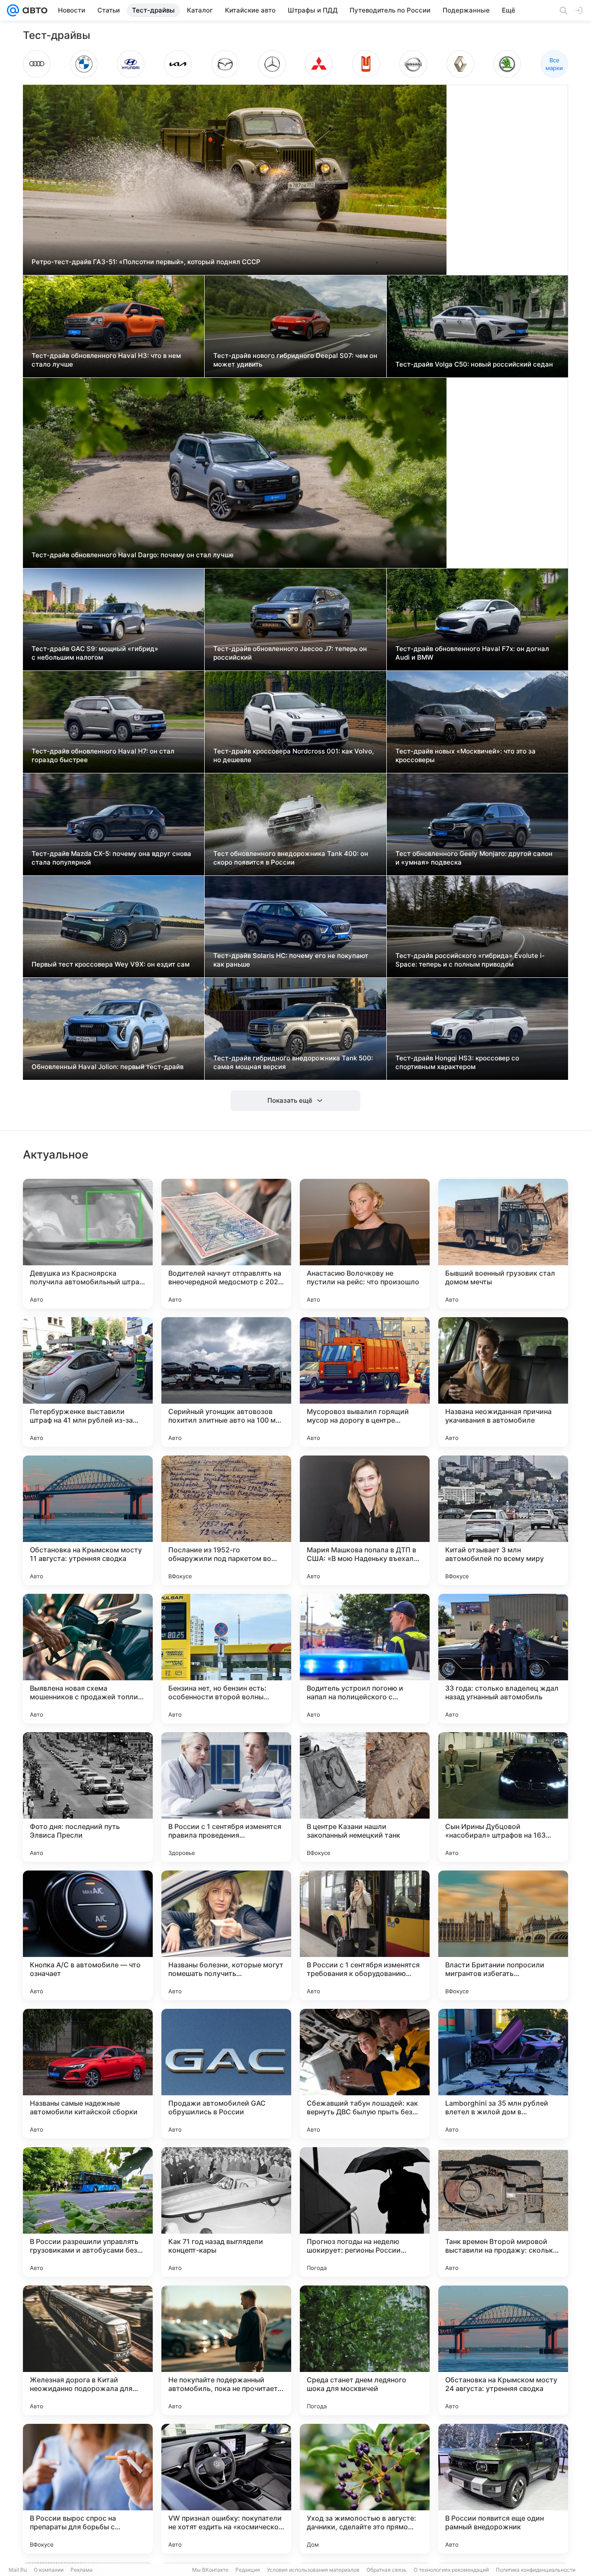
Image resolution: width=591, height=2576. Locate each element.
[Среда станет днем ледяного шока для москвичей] (365, 2350)
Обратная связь (387, 2570)
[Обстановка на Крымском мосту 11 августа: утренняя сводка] (88, 1520)
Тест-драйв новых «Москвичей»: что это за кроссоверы (466, 755)
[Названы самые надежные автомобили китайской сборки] (88, 2074)
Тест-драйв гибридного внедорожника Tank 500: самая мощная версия (293, 1062)
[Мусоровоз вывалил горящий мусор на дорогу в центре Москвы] (365, 1382)
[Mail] (13, 10)
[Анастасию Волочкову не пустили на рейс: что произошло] (365, 1244)
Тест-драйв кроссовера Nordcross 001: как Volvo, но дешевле (294, 755)
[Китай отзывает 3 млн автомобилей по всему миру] (503, 1520)
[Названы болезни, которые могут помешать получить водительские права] (226, 1935)
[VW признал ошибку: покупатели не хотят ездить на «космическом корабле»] (226, 2489)
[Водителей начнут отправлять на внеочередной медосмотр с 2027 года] (226, 1244)
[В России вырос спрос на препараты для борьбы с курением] (88, 2489)
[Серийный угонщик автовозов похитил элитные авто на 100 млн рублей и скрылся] (226, 1382)
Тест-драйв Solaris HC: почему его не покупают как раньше (291, 960)
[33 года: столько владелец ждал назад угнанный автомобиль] (503, 1659)
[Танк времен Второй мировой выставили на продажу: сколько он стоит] (503, 2212)
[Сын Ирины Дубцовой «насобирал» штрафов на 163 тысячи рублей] (503, 1797)
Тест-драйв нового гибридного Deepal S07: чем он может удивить (295, 360)
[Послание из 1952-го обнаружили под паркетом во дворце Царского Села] (226, 1520)
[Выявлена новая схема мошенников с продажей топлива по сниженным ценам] (88, 1659)
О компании (49, 2570)
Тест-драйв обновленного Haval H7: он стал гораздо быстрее (103, 755)
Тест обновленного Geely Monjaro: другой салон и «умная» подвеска (474, 858)
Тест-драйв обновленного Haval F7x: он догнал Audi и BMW (472, 653)
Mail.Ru (18, 2570)
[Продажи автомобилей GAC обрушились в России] (226, 2074)
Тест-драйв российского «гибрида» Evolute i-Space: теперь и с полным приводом (470, 960)
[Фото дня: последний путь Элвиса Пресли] (88, 1797)
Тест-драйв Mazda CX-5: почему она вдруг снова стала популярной (111, 858)
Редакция (248, 2570)
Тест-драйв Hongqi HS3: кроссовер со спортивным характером (457, 1062)
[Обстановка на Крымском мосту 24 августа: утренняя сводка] (503, 2350)
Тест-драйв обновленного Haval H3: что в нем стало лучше (106, 360)
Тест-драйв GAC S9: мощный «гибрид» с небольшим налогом (95, 653)
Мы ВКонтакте (210, 2570)
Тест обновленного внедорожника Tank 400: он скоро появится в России (291, 858)
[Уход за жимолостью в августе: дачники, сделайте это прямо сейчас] (365, 2489)
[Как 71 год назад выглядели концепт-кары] (226, 2212)
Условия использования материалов (313, 2570)
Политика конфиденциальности (536, 2570)
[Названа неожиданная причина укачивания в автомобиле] (503, 1382)
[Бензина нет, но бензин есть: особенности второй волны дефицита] (226, 1659)
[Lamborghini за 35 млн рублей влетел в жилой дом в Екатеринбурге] (503, 2074)
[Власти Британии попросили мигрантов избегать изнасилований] (503, 1935)
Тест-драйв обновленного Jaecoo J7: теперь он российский (290, 653)
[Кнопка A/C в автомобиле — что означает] (88, 1935)
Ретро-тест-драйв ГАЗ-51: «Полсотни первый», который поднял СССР (146, 262)
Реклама (82, 2570)
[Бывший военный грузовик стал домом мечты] (503, 1244)
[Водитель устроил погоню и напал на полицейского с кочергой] (365, 1659)
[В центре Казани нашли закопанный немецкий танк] (365, 1797)
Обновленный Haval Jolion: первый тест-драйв (108, 1067)
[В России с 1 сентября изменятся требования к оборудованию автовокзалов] (365, 1935)
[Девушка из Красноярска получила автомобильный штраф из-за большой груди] (88, 1244)
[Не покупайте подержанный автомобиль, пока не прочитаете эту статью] (226, 2350)
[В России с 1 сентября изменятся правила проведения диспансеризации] (226, 1797)
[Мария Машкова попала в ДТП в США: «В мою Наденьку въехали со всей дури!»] (365, 1520)
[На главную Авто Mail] (33, 10)
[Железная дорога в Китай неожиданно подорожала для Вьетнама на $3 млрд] (88, 2350)
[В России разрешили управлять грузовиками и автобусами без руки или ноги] (88, 2212)
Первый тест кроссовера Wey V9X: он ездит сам (111, 964)
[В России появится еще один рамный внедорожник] (503, 2489)
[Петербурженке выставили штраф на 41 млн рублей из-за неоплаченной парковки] (88, 1382)
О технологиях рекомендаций (451, 2570)
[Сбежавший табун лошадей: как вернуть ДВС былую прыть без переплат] (365, 2074)
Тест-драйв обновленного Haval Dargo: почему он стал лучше (133, 555)
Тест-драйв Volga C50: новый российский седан (474, 364)
